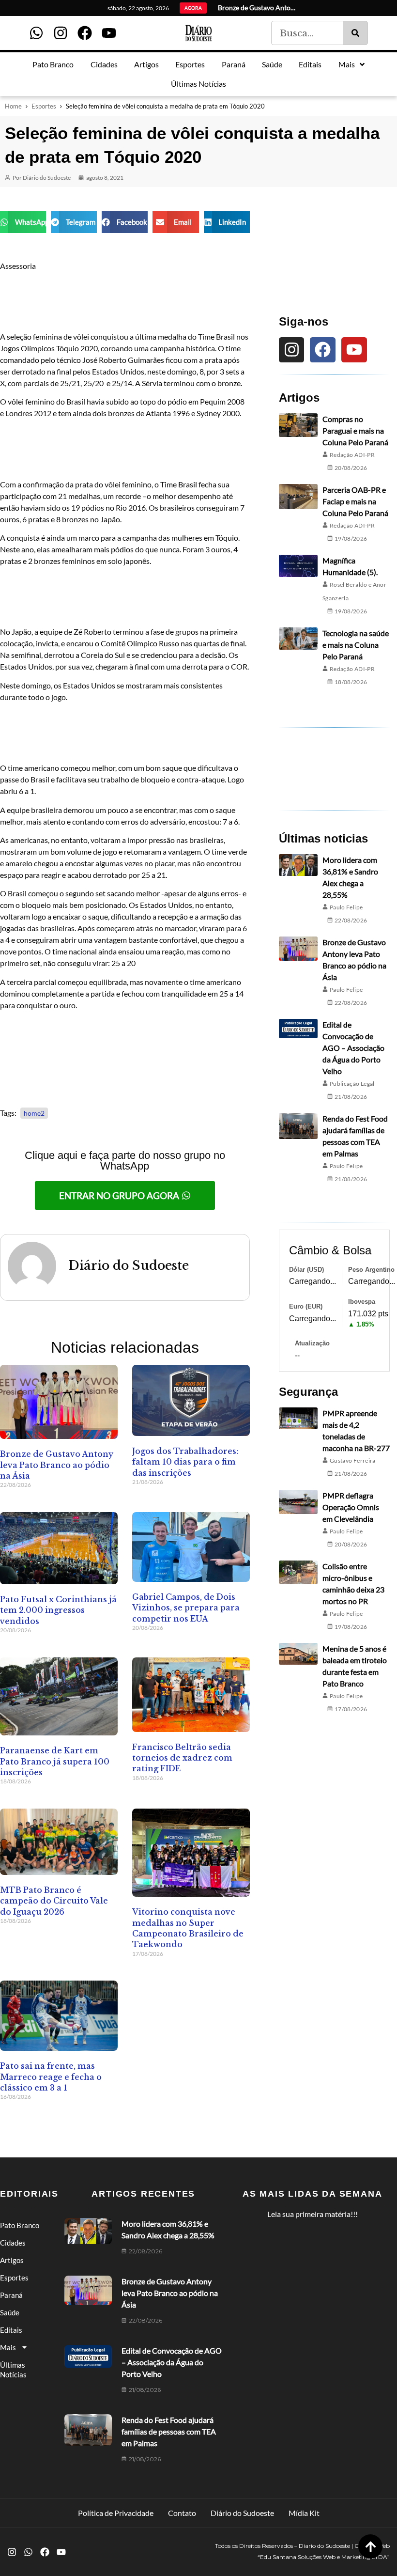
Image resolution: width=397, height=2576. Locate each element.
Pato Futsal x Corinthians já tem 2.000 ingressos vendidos (58, 1610)
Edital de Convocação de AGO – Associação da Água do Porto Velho (353, 1048)
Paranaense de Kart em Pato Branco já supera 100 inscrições (55, 1761)
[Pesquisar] (355, 33)
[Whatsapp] (36, 33)
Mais (8, 2347)
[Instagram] (61, 33)
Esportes (44, 106)
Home (13, 106)
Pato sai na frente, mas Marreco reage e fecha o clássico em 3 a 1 (51, 2077)
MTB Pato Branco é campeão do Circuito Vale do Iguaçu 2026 (54, 1901)
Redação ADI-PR (352, 455)
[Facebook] (85, 33)
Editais (11, 2330)
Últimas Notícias (13, 2370)
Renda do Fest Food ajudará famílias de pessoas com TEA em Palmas (169, 2431)
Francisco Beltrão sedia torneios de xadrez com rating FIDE (182, 1758)
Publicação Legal (352, 1084)
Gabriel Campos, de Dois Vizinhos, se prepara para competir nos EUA (186, 1608)
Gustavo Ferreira (353, 1460)
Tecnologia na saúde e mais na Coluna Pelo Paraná (356, 645)
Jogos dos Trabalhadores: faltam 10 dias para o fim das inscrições (185, 1462)
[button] (23, 222)
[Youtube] (109, 33)
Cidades (13, 2243)
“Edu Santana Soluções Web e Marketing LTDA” (324, 2557)
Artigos (12, 2260)
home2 (34, 1113)
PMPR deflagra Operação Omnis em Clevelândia (351, 1507)
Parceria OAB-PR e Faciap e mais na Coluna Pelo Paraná (355, 501)
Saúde (10, 2312)
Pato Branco (20, 2225)
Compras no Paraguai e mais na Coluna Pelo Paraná (355, 430)
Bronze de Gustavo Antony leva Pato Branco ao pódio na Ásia (57, 1465)
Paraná (11, 2295)
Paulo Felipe (346, 907)
